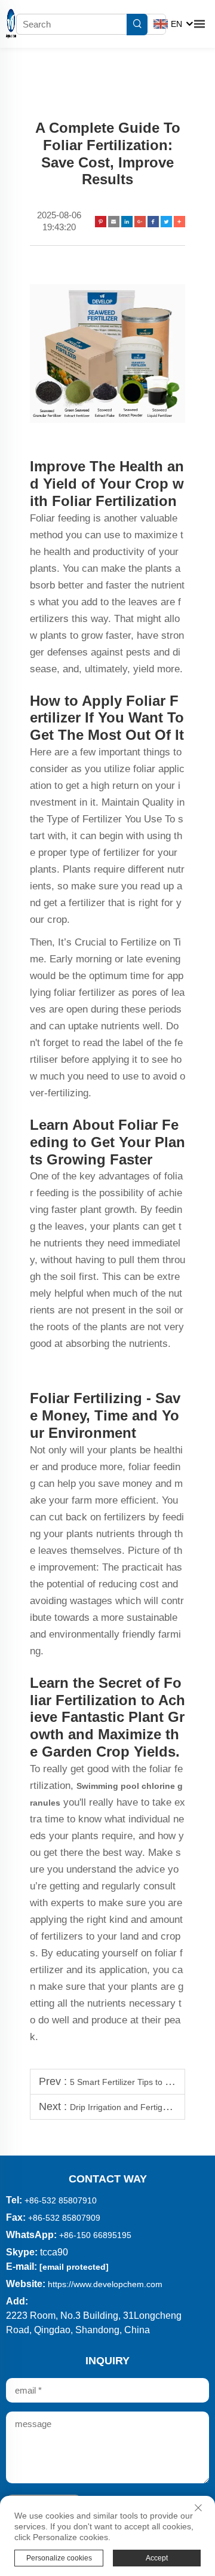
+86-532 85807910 (61, 2200)
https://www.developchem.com (105, 2284)
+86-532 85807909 (64, 2218)
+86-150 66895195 (95, 2235)
